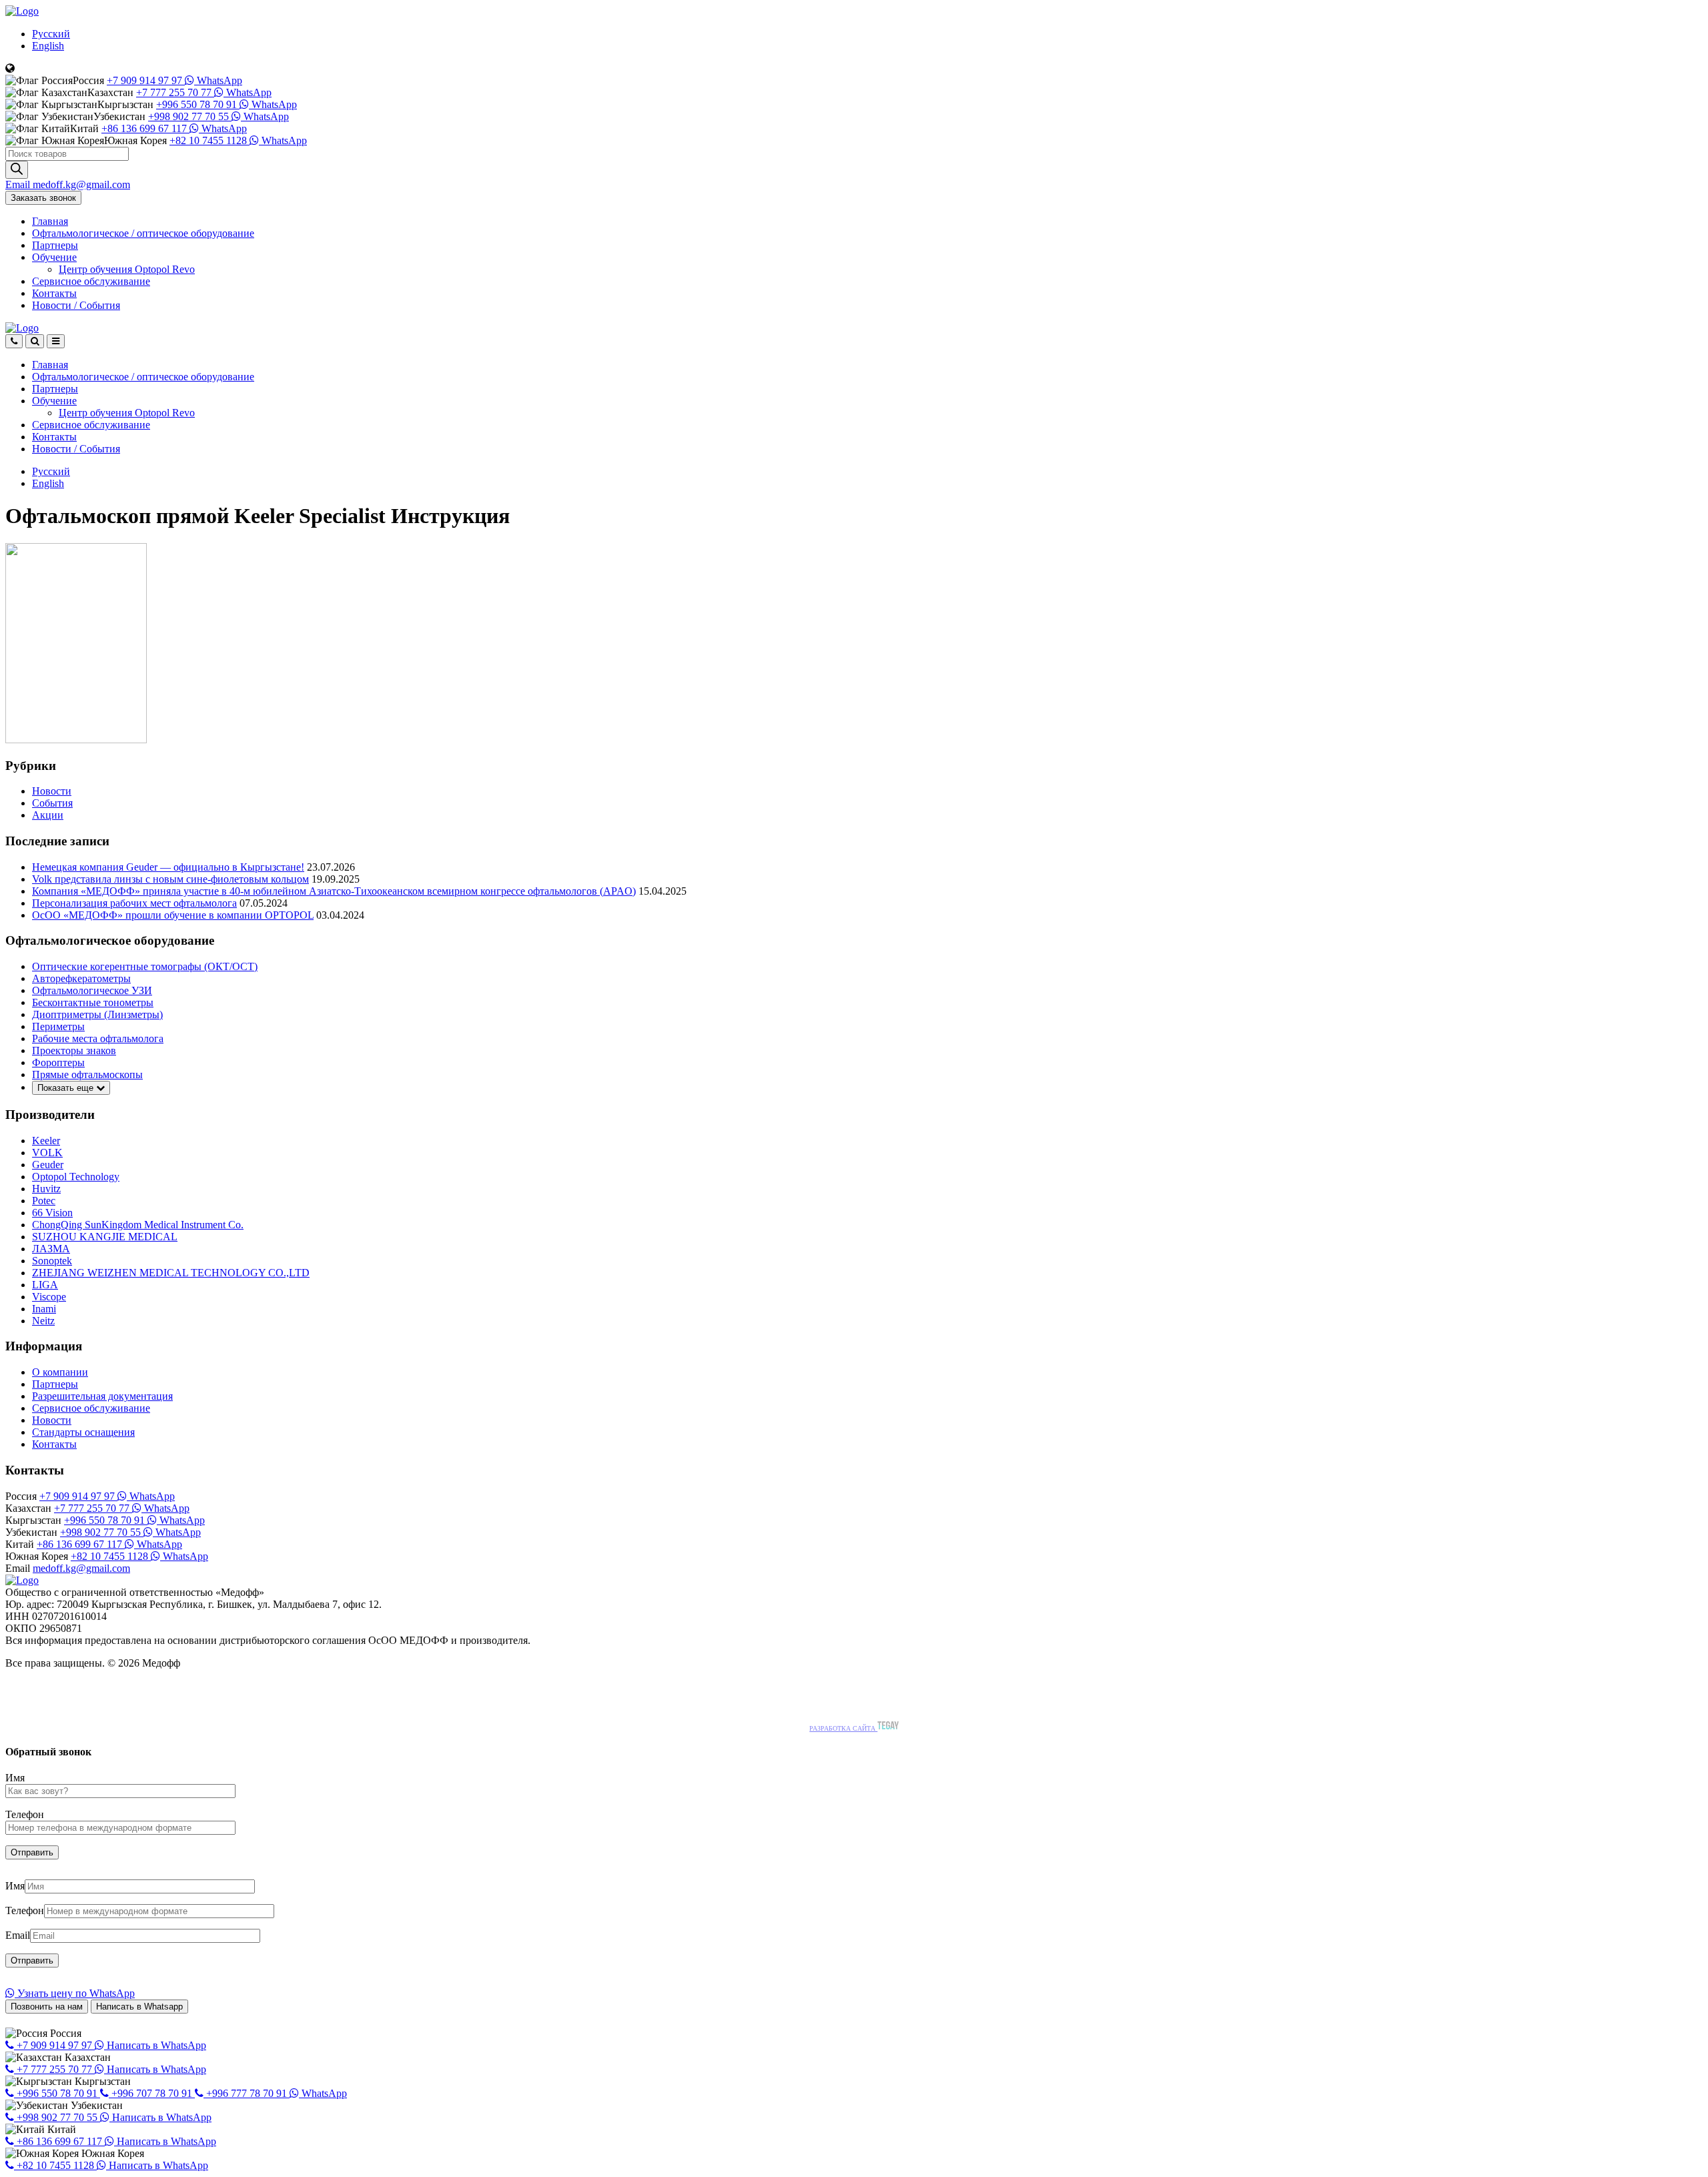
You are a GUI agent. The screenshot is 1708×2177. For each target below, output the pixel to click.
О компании (60, 1372)
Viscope (49, 1297)
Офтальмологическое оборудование (143, 233)
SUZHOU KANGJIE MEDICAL (105, 1237)
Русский (51, 34)
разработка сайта (843, 1728)
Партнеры (55, 245)
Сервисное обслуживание (91, 281)
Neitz (43, 1321)
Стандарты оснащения (83, 1432)
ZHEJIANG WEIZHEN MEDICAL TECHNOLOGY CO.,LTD (171, 1273)
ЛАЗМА (51, 1249)
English (48, 46)
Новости (76, 305)
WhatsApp (218, 80)
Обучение (54, 257)
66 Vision (52, 1213)
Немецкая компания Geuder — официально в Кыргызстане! (168, 867)
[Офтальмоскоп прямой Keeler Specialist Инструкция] (76, 740)
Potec (44, 1201)
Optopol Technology (76, 1177)
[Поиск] (17, 170)
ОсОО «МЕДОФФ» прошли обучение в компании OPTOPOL (173, 915)
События (52, 803)
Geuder (48, 1165)
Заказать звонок (43, 198)
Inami (44, 1309)
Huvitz (46, 1189)
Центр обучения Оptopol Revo (127, 269)
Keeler (46, 1141)
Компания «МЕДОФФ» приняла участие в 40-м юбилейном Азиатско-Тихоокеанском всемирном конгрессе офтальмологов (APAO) (334, 891)
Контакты (54, 293)
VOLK (47, 1153)
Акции (48, 815)
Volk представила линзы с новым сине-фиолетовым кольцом (170, 879)
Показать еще (67, 1088)
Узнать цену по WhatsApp (75, 1993)
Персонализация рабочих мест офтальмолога (134, 903)
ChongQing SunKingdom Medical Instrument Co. (138, 1225)
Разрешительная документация (102, 1396)
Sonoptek (52, 1261)
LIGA (45, 1285)
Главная (50, 221)
